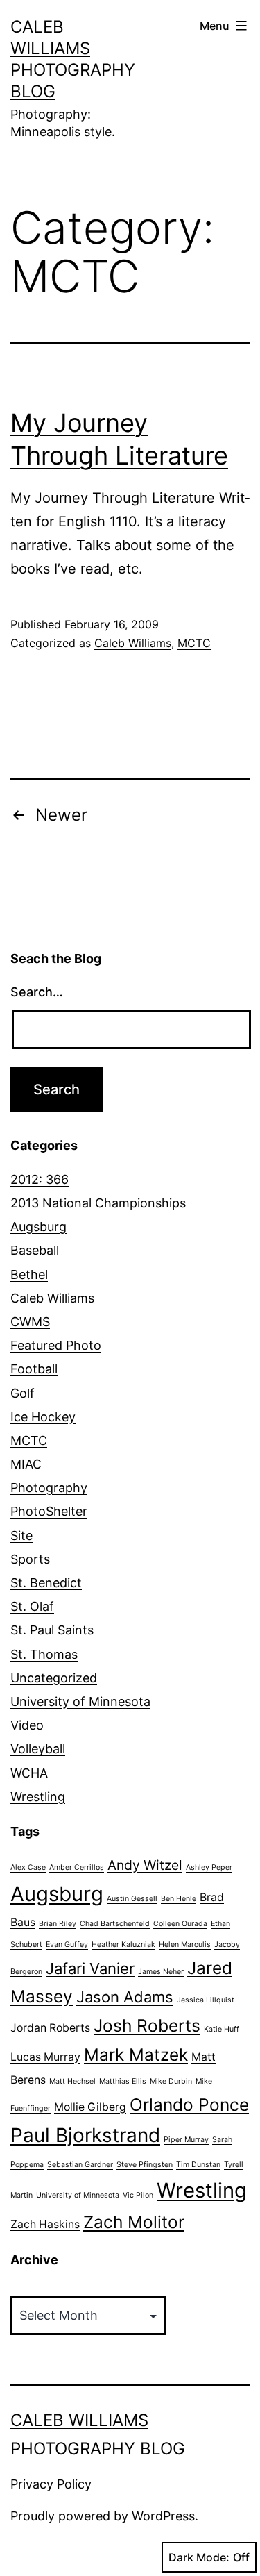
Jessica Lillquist (206, 2000)
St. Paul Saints (52, 1630)
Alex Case (28, 1867)
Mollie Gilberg (90, 2107)
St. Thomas (44, 1654)
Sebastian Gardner (80, 2165)
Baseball (35, 1250)
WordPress (163, 2516)
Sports (30, 1559)
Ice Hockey (43, 1417)
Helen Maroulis (185, 1944)
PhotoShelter (49, 1511)
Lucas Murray (45, 2057)
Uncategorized (54, 1678)
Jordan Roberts (50, 2028)
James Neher (161, 1972)
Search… (37, 992)
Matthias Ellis (123, 2081)
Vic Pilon (138, 2195)
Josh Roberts (147, 2025)
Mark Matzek (136, 2055)
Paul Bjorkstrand (85, 2135)
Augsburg (38, 1227)
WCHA (29, 1773)
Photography (49, 1488)
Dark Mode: (199, 2557)
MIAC (26, 1464)
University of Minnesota (80, 1701)
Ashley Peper (209, 1867)
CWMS (30, 1322)
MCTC (194, 643)
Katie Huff (222, 2029)
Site (21, 1536)
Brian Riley (58, 1924)
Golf (23, 1393)
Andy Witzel (145, 1865)
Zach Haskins (45, 2224)
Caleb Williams (133, 643)
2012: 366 (40, 1179)
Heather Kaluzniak (123, 1944)
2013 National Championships (98, 1203)
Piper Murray (186, 2140)
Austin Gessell (132, 1899)
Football (34, 1369)
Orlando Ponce (189, 2105)
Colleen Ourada (180, 1924)
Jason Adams (125, 1997)
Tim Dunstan (198, 2165)
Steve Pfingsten (145, 2165)
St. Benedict (46, 1583)
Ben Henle (179, 1899)
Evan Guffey (67, 1944)
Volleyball (38, 1749)
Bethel (29, 1274)
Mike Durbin (171, 2081)
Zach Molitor (134, 2222)
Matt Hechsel (72, 2081)
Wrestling (38, 1797)
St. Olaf (32, 1606)
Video (27, 1725)
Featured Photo (56, 1345)
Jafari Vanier (90, 1968)
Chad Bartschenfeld (115, 1924)
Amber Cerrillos (77, 1867)
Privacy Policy (51, 2484)
